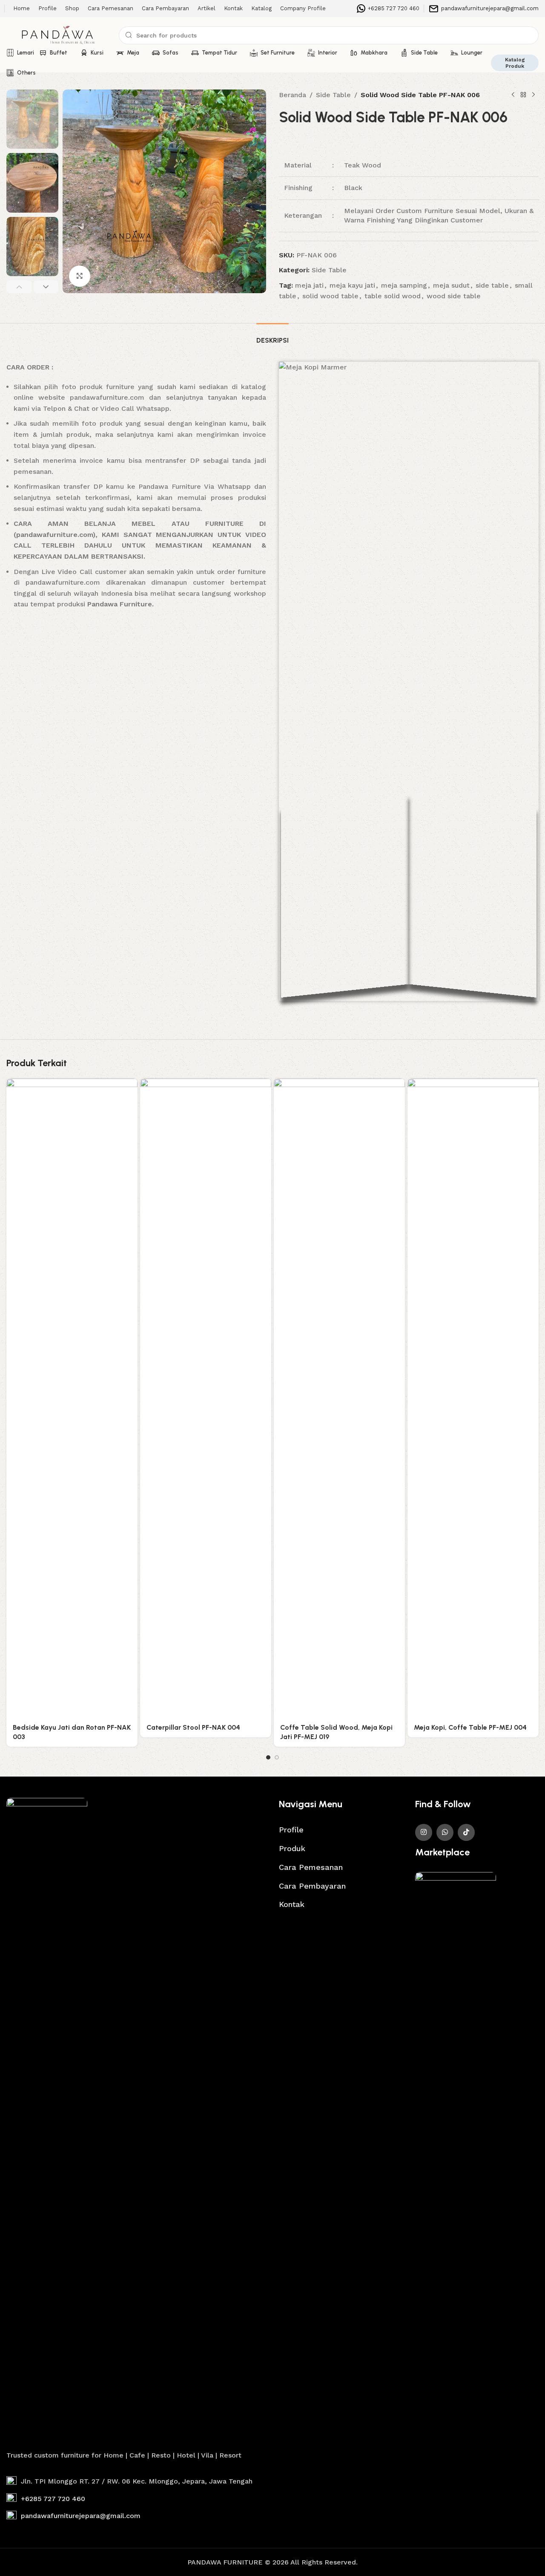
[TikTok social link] (466, 1832)
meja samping (404, 285)
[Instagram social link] (424, 1832)
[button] (19, 287)
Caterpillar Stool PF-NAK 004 (193, 1727)
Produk (292, 1848)
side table (492, 285)
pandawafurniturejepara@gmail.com (81, 2516)
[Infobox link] (388, 9)
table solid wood (393, 296)
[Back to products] (523, 95)
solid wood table (330, 296)
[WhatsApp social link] (445, 1832)
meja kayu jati (352, 285)
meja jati (309, 285)
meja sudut (451, 285)
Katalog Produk (515, 63)
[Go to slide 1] (268, 1757)
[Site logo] (58, 35)
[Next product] (534, 95)
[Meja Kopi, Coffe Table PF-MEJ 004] (473, 1398)
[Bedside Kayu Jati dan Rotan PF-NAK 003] (72, 1398)
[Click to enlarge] (80, 276)
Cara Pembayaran (312, 1886)
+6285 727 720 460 (53, 2499)
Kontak (292, 1904)
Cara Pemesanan (311, 1867)
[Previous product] (513, 95)
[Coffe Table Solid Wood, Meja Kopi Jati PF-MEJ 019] (339, 1398)
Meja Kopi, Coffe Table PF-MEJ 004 (470, 1727)
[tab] (272, 336)
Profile (291, 1830)
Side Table (333, 95)
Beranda (293, 95)
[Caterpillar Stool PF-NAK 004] (206, 1398)
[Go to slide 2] (277, 1757)
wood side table (454, 296)
